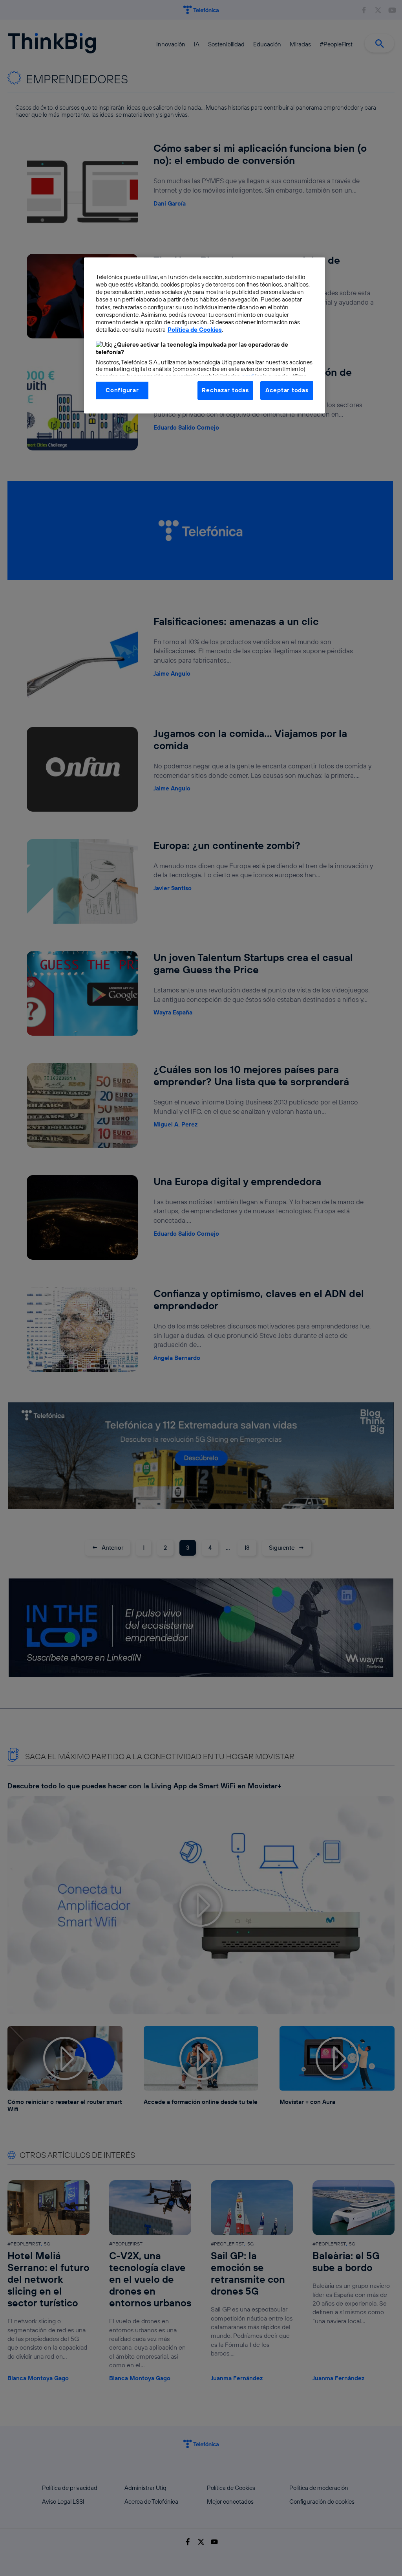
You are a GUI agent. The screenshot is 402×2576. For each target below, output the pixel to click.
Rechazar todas (225, 390)
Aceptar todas (287, 390)
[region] (205, 335)
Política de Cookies (195, 330)
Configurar (122, 390)
